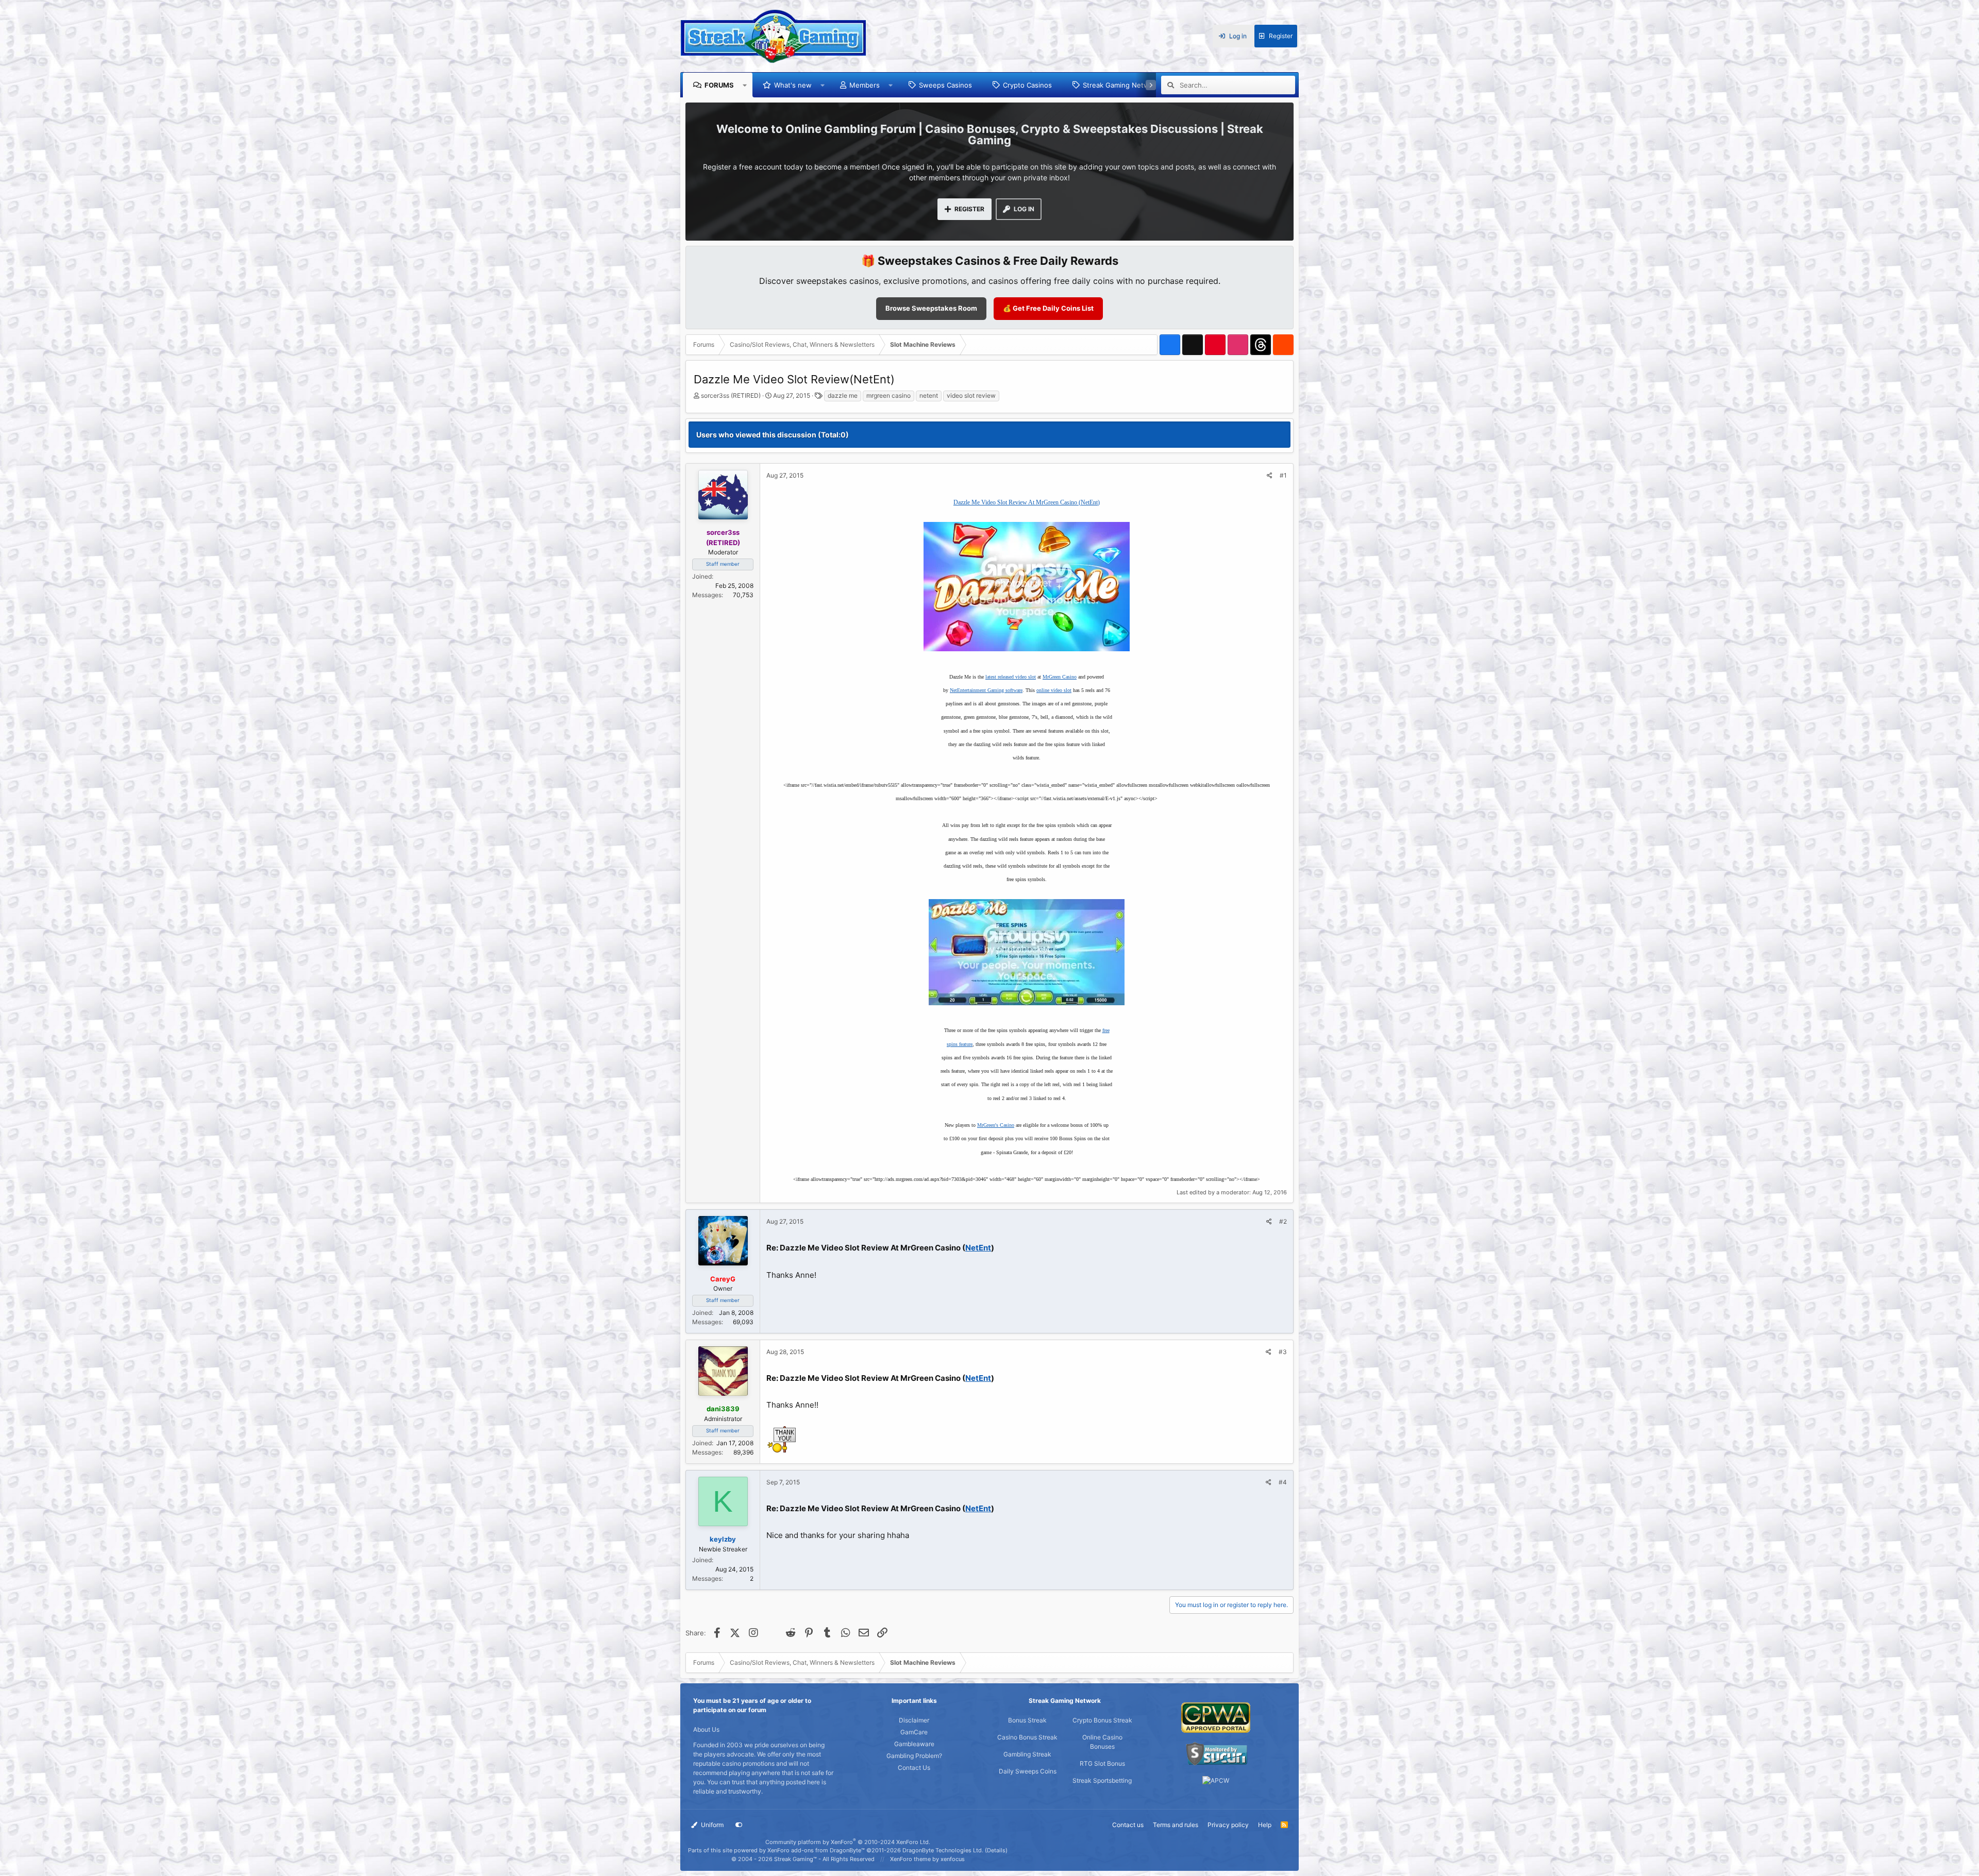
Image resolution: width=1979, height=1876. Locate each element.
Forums (719, 85)
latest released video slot (1011, 677)
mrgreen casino (888, 395)
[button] (745, 85)
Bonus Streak (1027, 1720)
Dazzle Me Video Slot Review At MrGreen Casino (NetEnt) (1027, 502)
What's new (793, 85)
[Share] (1270, 476)
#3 (1283, 1352)
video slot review (971, 395)
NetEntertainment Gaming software (986, 690)
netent (929, 395)
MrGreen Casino (1060, 677)
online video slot (1054, 690)
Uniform (711, 1825)
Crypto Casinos (1027, 85)
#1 (1283, 475)
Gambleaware (914, 1744)
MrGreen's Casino (996, 1125)
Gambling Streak (1027, 1754)
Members (865, 85)
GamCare (914, 1732)
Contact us (1128, 1825)
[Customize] (739, 1825)
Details (996, 1850)
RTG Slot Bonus (1102, 1763)
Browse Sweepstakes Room (931, 308)
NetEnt (978, 1248)
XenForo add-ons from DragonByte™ (816, 1850)
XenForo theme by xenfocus (927, 1859)
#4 (1283, 1482)
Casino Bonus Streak (1027, 1737)
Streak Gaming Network (1121, 85)
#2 (1283, 1221)
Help (1265, 1825)
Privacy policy (1228, 1825)
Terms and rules (1176, 1825)
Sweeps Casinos (945, 85)
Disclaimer (914, 1720)
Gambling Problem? (914, 1756)
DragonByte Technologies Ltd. (943, 1850)
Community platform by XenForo (848, 1842)
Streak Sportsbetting (1102, 1780)
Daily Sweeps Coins (1028, 1771)
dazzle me (843, 395)
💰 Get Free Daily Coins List (1048, 308)
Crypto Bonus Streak (1102, 1720)
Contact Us (914, 1768)
